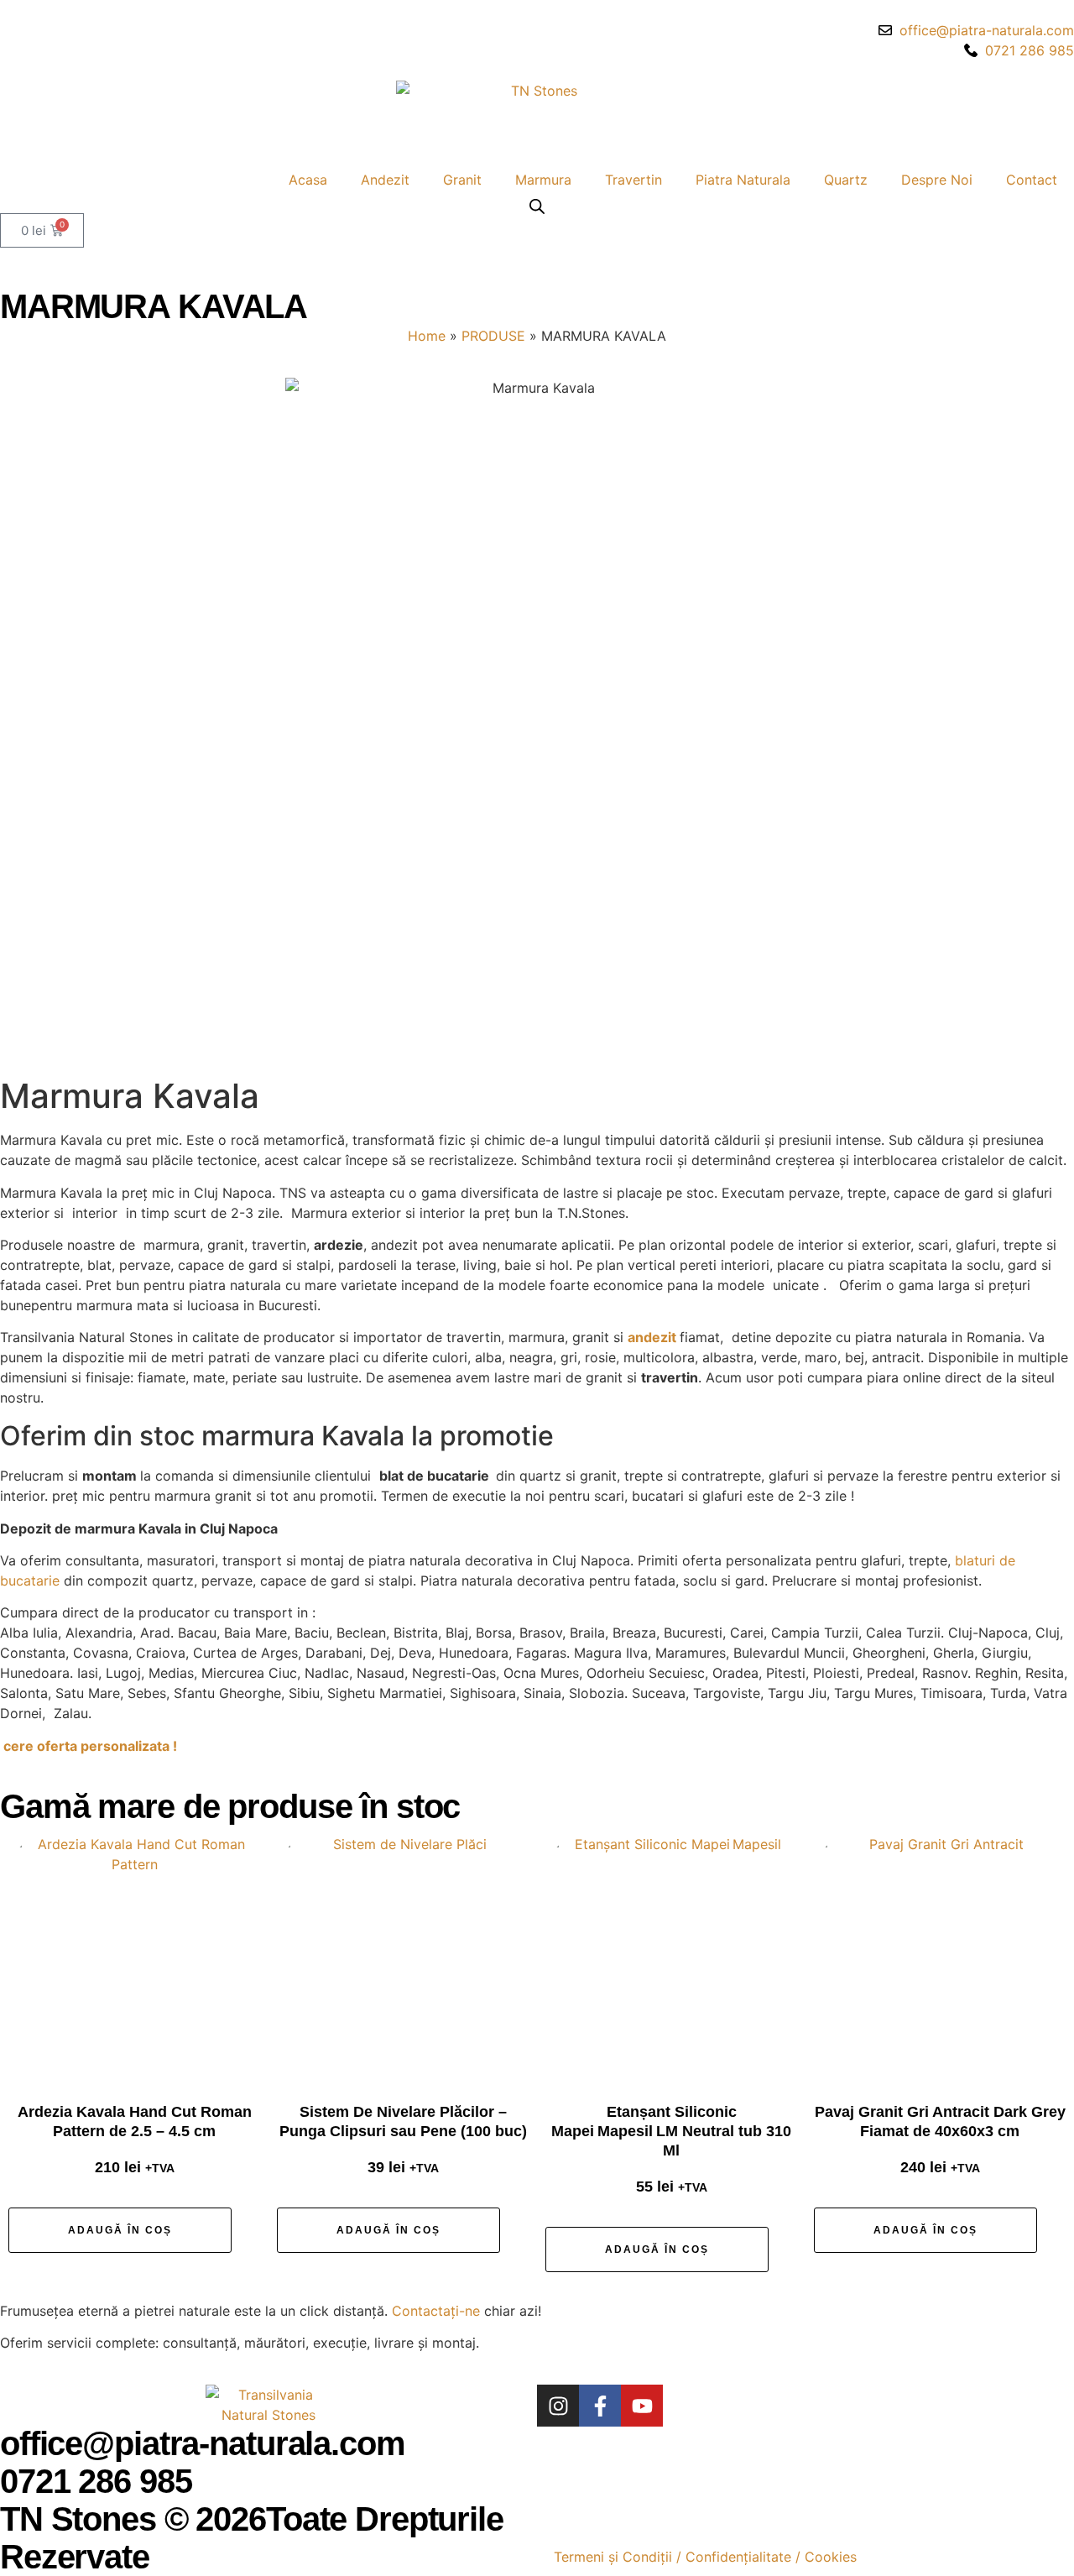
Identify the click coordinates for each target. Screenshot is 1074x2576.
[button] (120, 2230)
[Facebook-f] (600, 2406)
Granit (462, 180)
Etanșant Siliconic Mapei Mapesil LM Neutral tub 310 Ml (671, 2131)
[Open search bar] (537, 206)
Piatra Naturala (743, 180)
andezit (654, 1337)
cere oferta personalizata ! (90, 1746)
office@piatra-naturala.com (203, 2443)
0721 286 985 (96, 2481)
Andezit (385, 180)
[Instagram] (558, 2406)
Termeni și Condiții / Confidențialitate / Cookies (705, 2557)
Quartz (846, 180)
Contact (1032, 180)
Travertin (633, 180)
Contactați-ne (436, 2311)
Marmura (543, 180)
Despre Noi (937, 180)
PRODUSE (493, 336)
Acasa (308, 180)
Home (427, 336)
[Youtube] (642, 2406)
